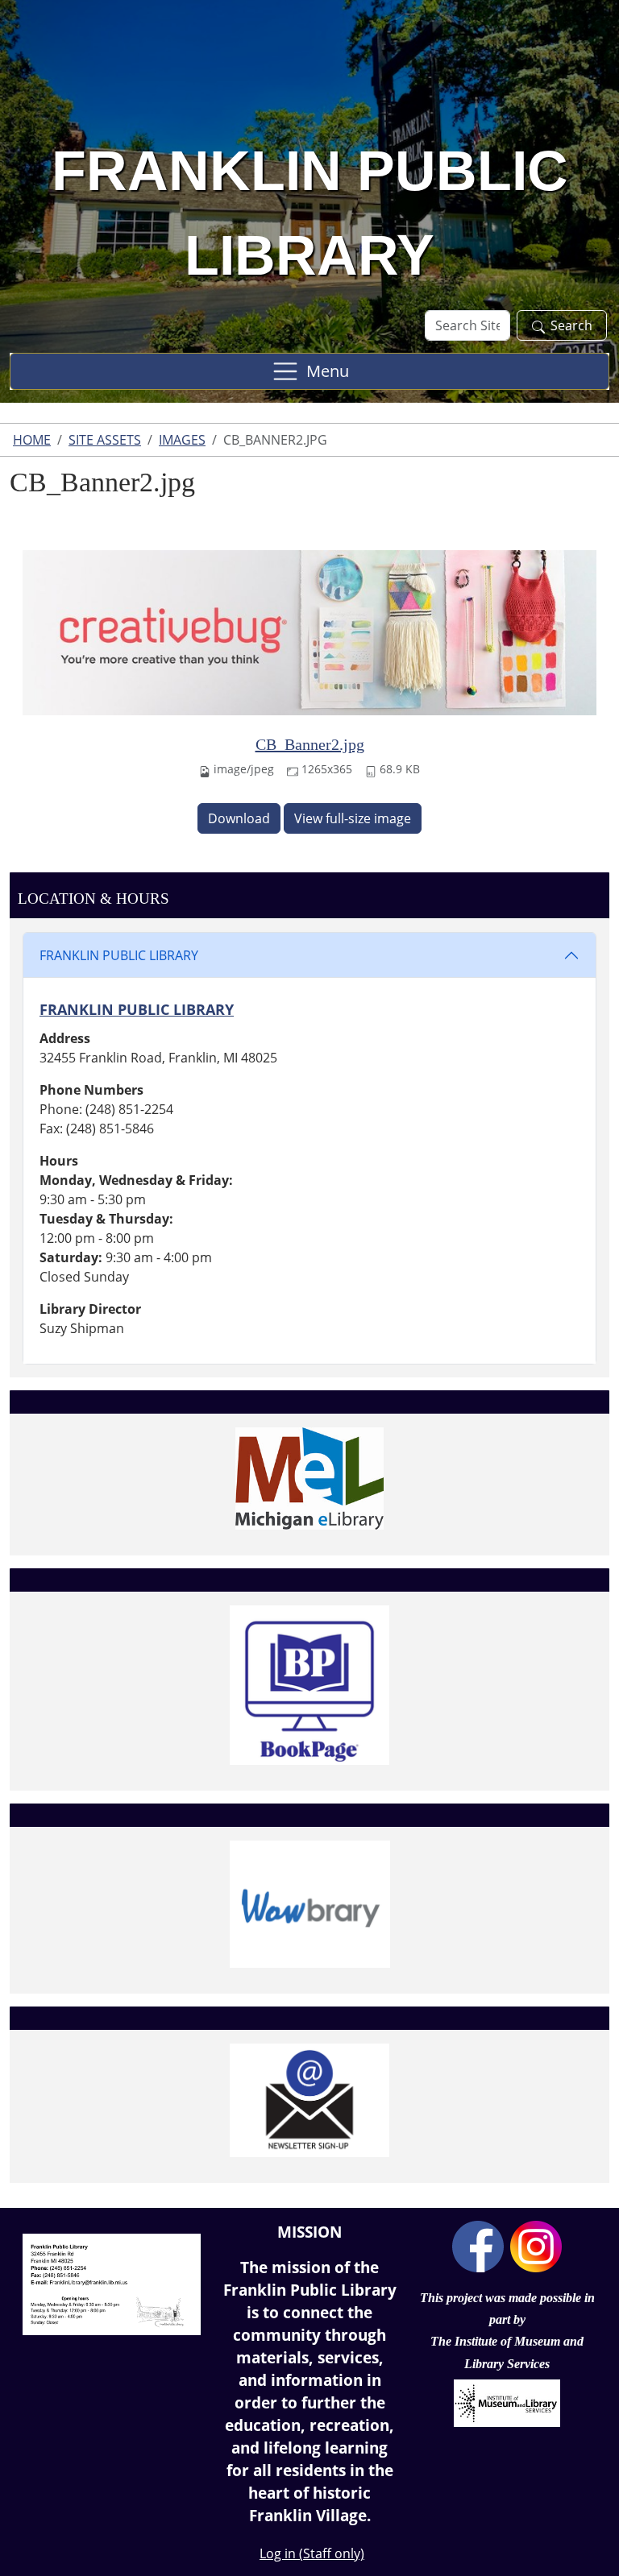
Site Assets (105, 440)
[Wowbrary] (309, 1904)
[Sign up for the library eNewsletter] (309, 2100)
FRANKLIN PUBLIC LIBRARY (119, 955)
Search (571, 325)
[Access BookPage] (309, 1685)
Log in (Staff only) (312, 2553)
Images (182, 440)
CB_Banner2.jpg (310, 744)
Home (32, 440)
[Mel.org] (309, 1479)
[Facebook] (478, 2245)
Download (239, 818)
